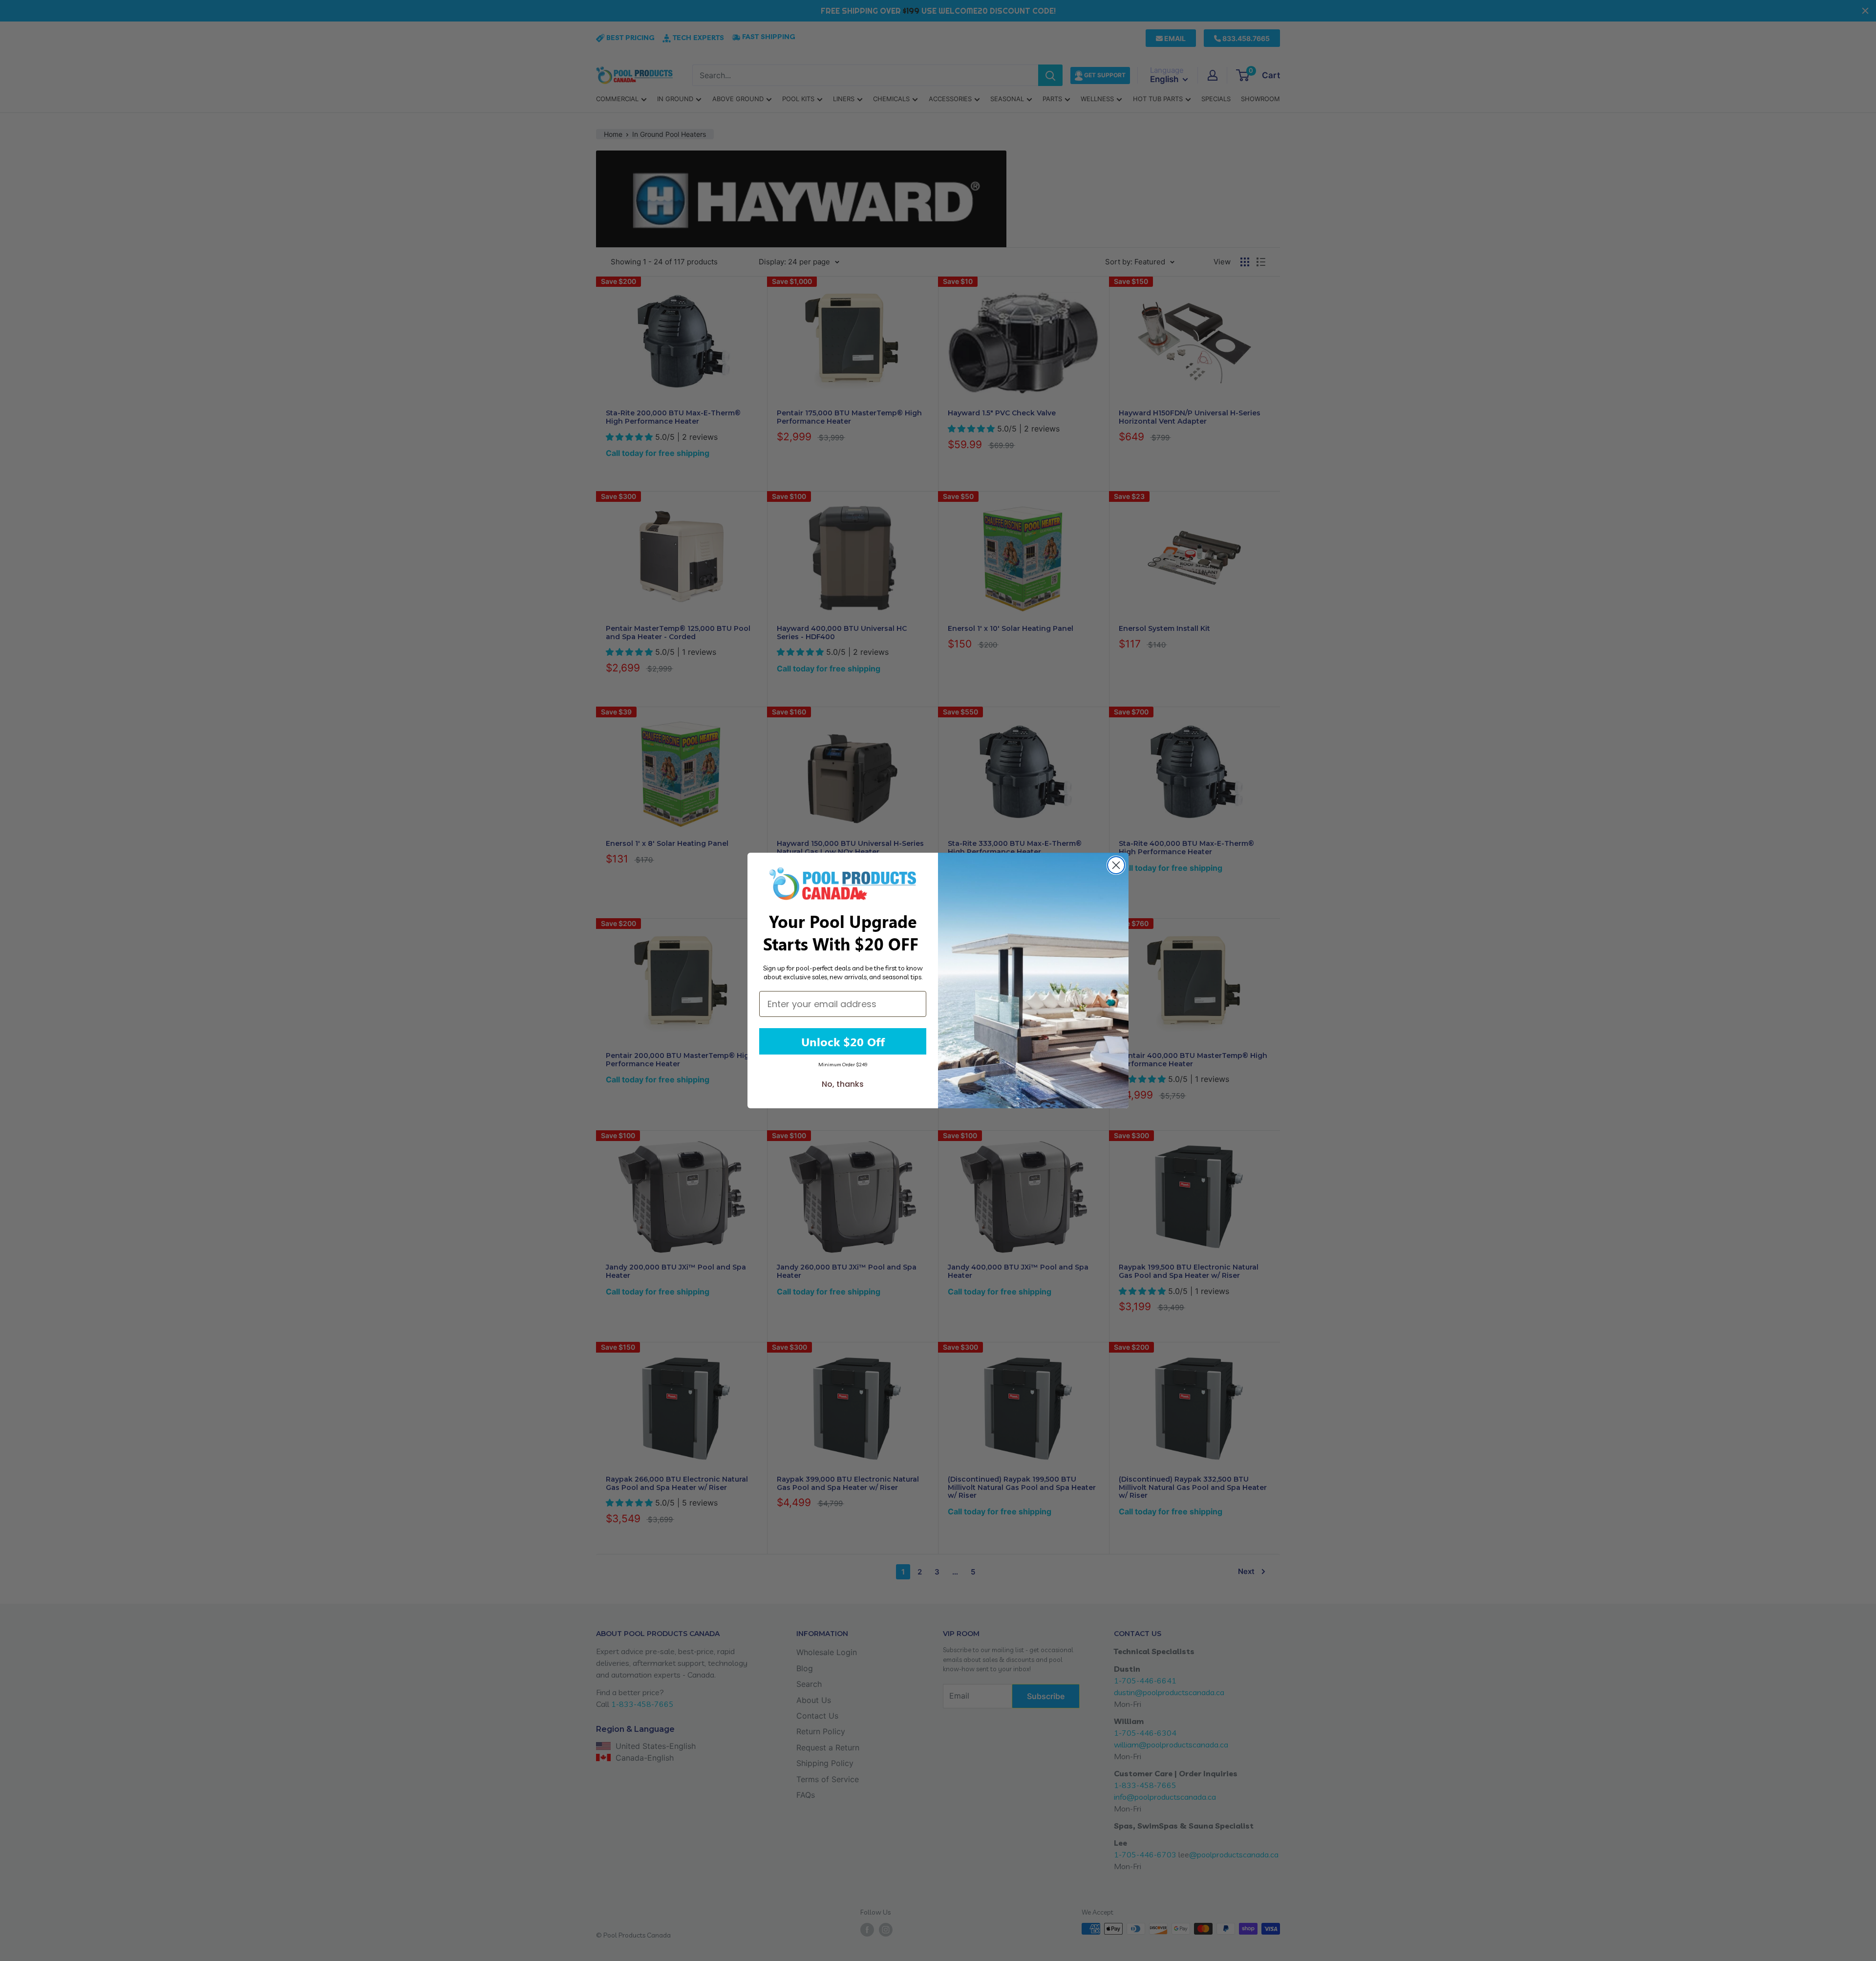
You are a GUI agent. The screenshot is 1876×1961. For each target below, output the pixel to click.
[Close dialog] (1116, 865)
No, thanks (843, 1084)
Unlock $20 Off (843, 1041)
